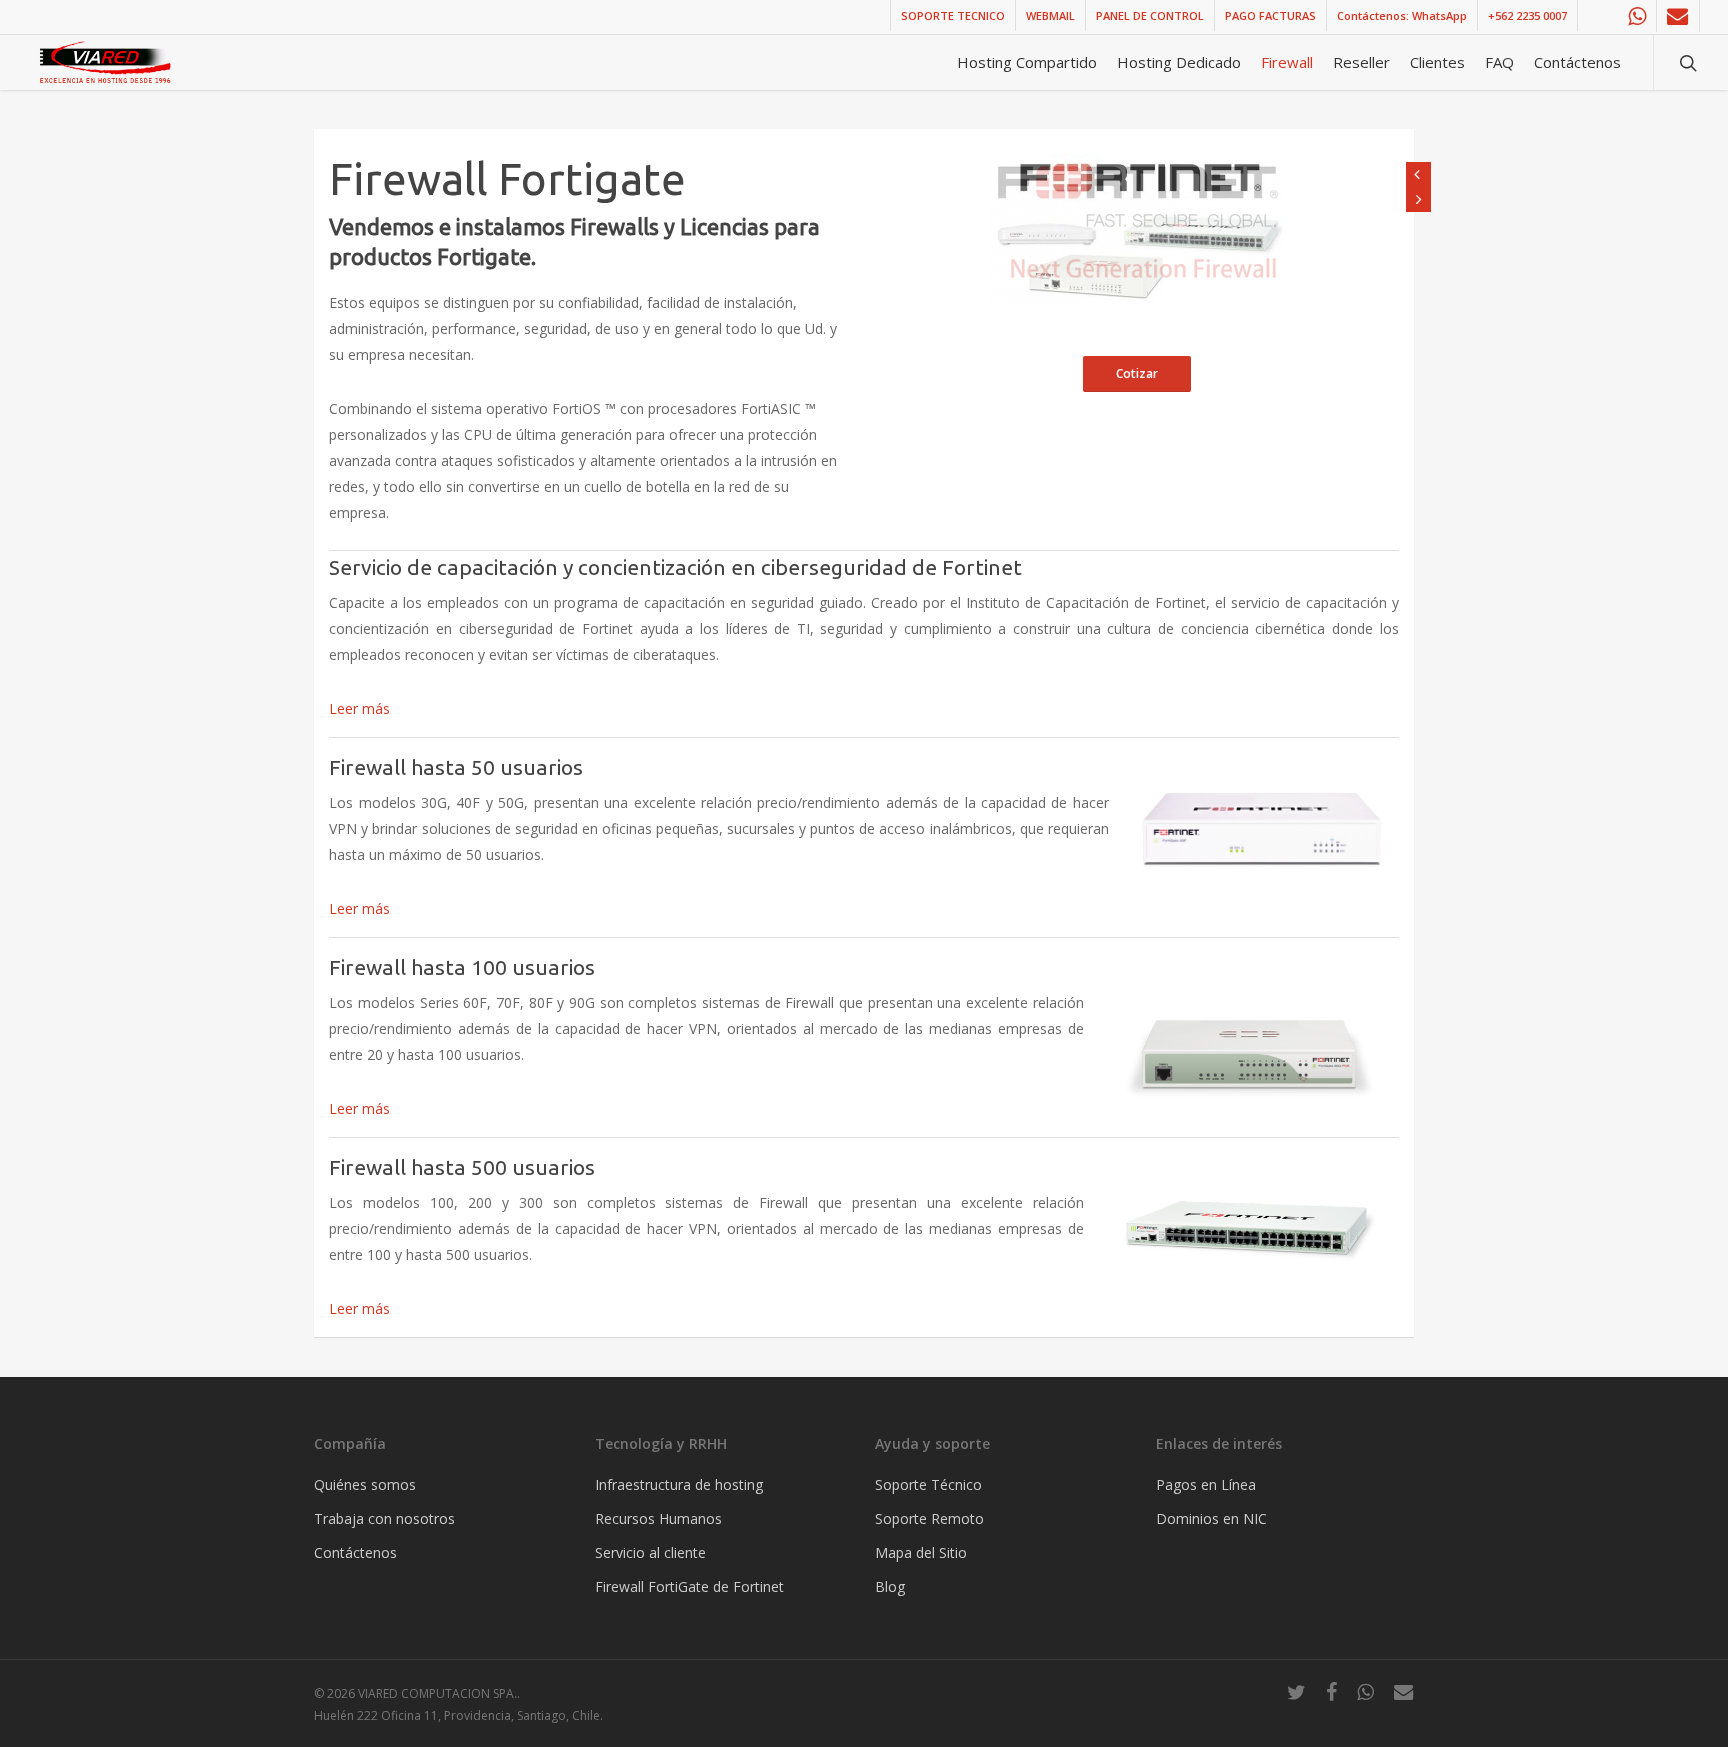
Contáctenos (355, 1552)
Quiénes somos (365, 1484)
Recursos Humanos (658, 1518)
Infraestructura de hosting (679, 1484)
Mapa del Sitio (921, 1552)
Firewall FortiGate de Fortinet (689, 1586)
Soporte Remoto (929, 1518)
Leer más (359, 708)
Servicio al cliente (650, 1552)
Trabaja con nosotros (384, 1518)
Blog (890, 1586)
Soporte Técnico (928, 1484)
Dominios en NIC (1211, 1518)
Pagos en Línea (1206, 1484)
